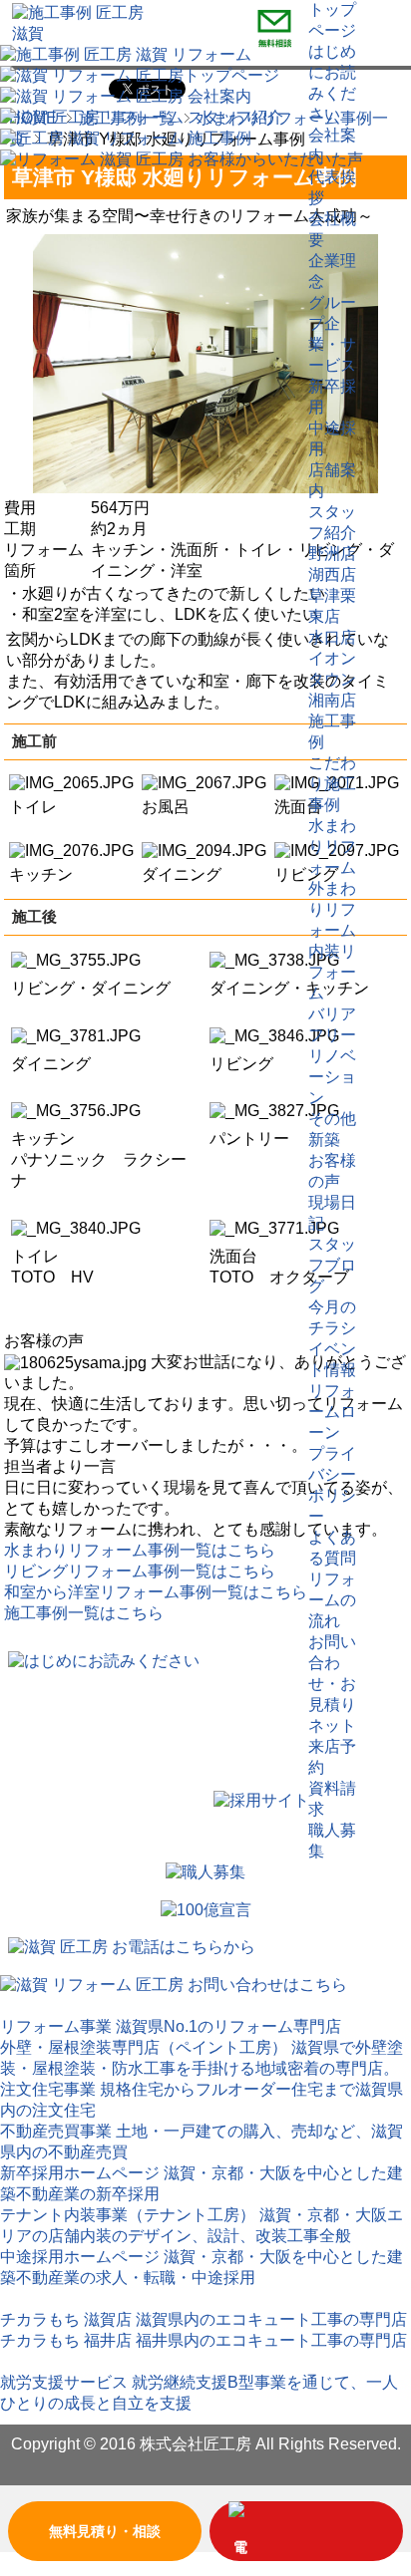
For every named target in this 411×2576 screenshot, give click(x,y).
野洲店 (332, 554)
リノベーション (332, 1077)
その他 (332, 1119)
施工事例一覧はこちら (84, 1613)
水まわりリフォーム (332, 847)
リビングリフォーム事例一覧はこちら (140, 1571)
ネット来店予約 (332, 1746)
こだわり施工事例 (332, 784)
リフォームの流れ (332, 1600)
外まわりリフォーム (332, 909)
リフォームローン (332, 1412)
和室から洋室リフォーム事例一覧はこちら (156, 1592)
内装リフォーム (332, 972)
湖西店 (332, 574)
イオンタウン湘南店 (332, 679)
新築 (324, 1140)
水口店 (332, 637)
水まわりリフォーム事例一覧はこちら (140, 1550)
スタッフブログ (332, 1265)
